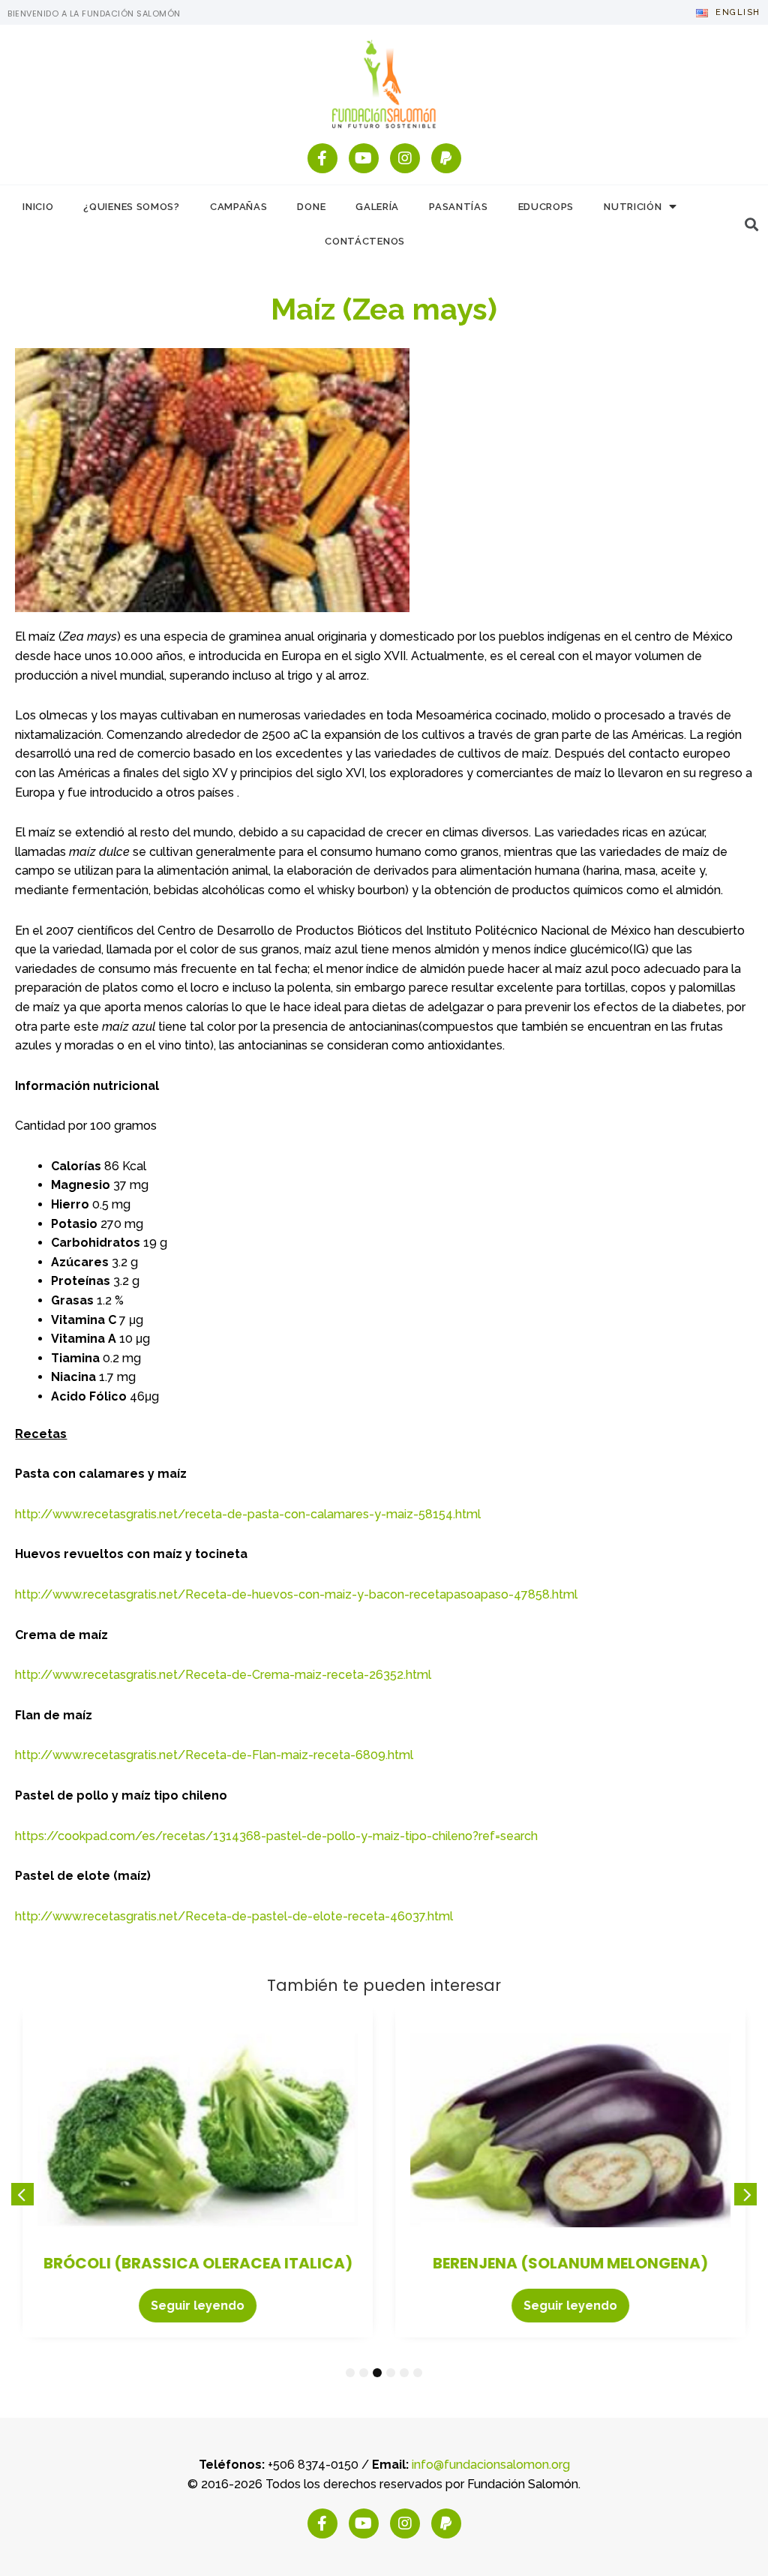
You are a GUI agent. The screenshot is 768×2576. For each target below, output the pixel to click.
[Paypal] (446, 158)
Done (311, 207)
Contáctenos (365, 241)
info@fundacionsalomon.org (491, 2465)
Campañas (239, 207)
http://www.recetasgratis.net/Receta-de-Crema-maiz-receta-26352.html (223, 1675)
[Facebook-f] (322, 158)
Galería (377, 207)
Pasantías (458, 207)
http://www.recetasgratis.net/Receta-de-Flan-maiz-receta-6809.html (214, 1755)
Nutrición (633, 207)
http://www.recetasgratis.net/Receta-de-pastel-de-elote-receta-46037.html (234, 1916)
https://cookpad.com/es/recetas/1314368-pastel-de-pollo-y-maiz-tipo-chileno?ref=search (276, 1836)
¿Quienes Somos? (132, 207)
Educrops (546, 207)
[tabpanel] (198, 2173)
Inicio (38, 207)
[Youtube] (364, 158)
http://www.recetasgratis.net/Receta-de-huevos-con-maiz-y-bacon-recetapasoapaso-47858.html (296, 1594)
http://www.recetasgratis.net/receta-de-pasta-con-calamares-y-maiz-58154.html (248, 1514)
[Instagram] (405, 158)
